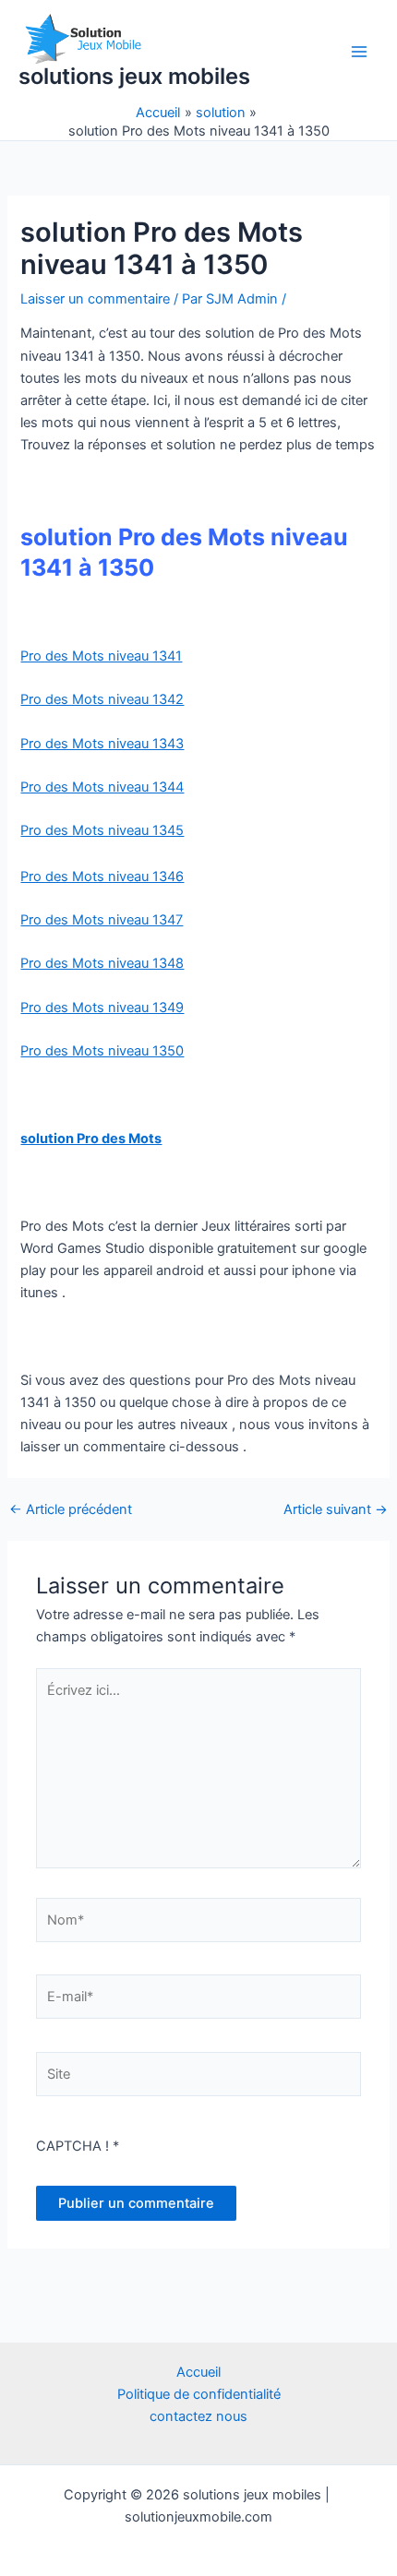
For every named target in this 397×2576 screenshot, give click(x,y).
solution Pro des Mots (91, 1139)
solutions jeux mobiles (134, 76)
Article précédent (71, 1510)
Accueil (198, 2372)
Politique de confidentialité (199, 2394)
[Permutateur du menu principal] (359, 52)
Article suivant (336, 1510)
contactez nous (198, 2416)
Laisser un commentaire (95, 299)
